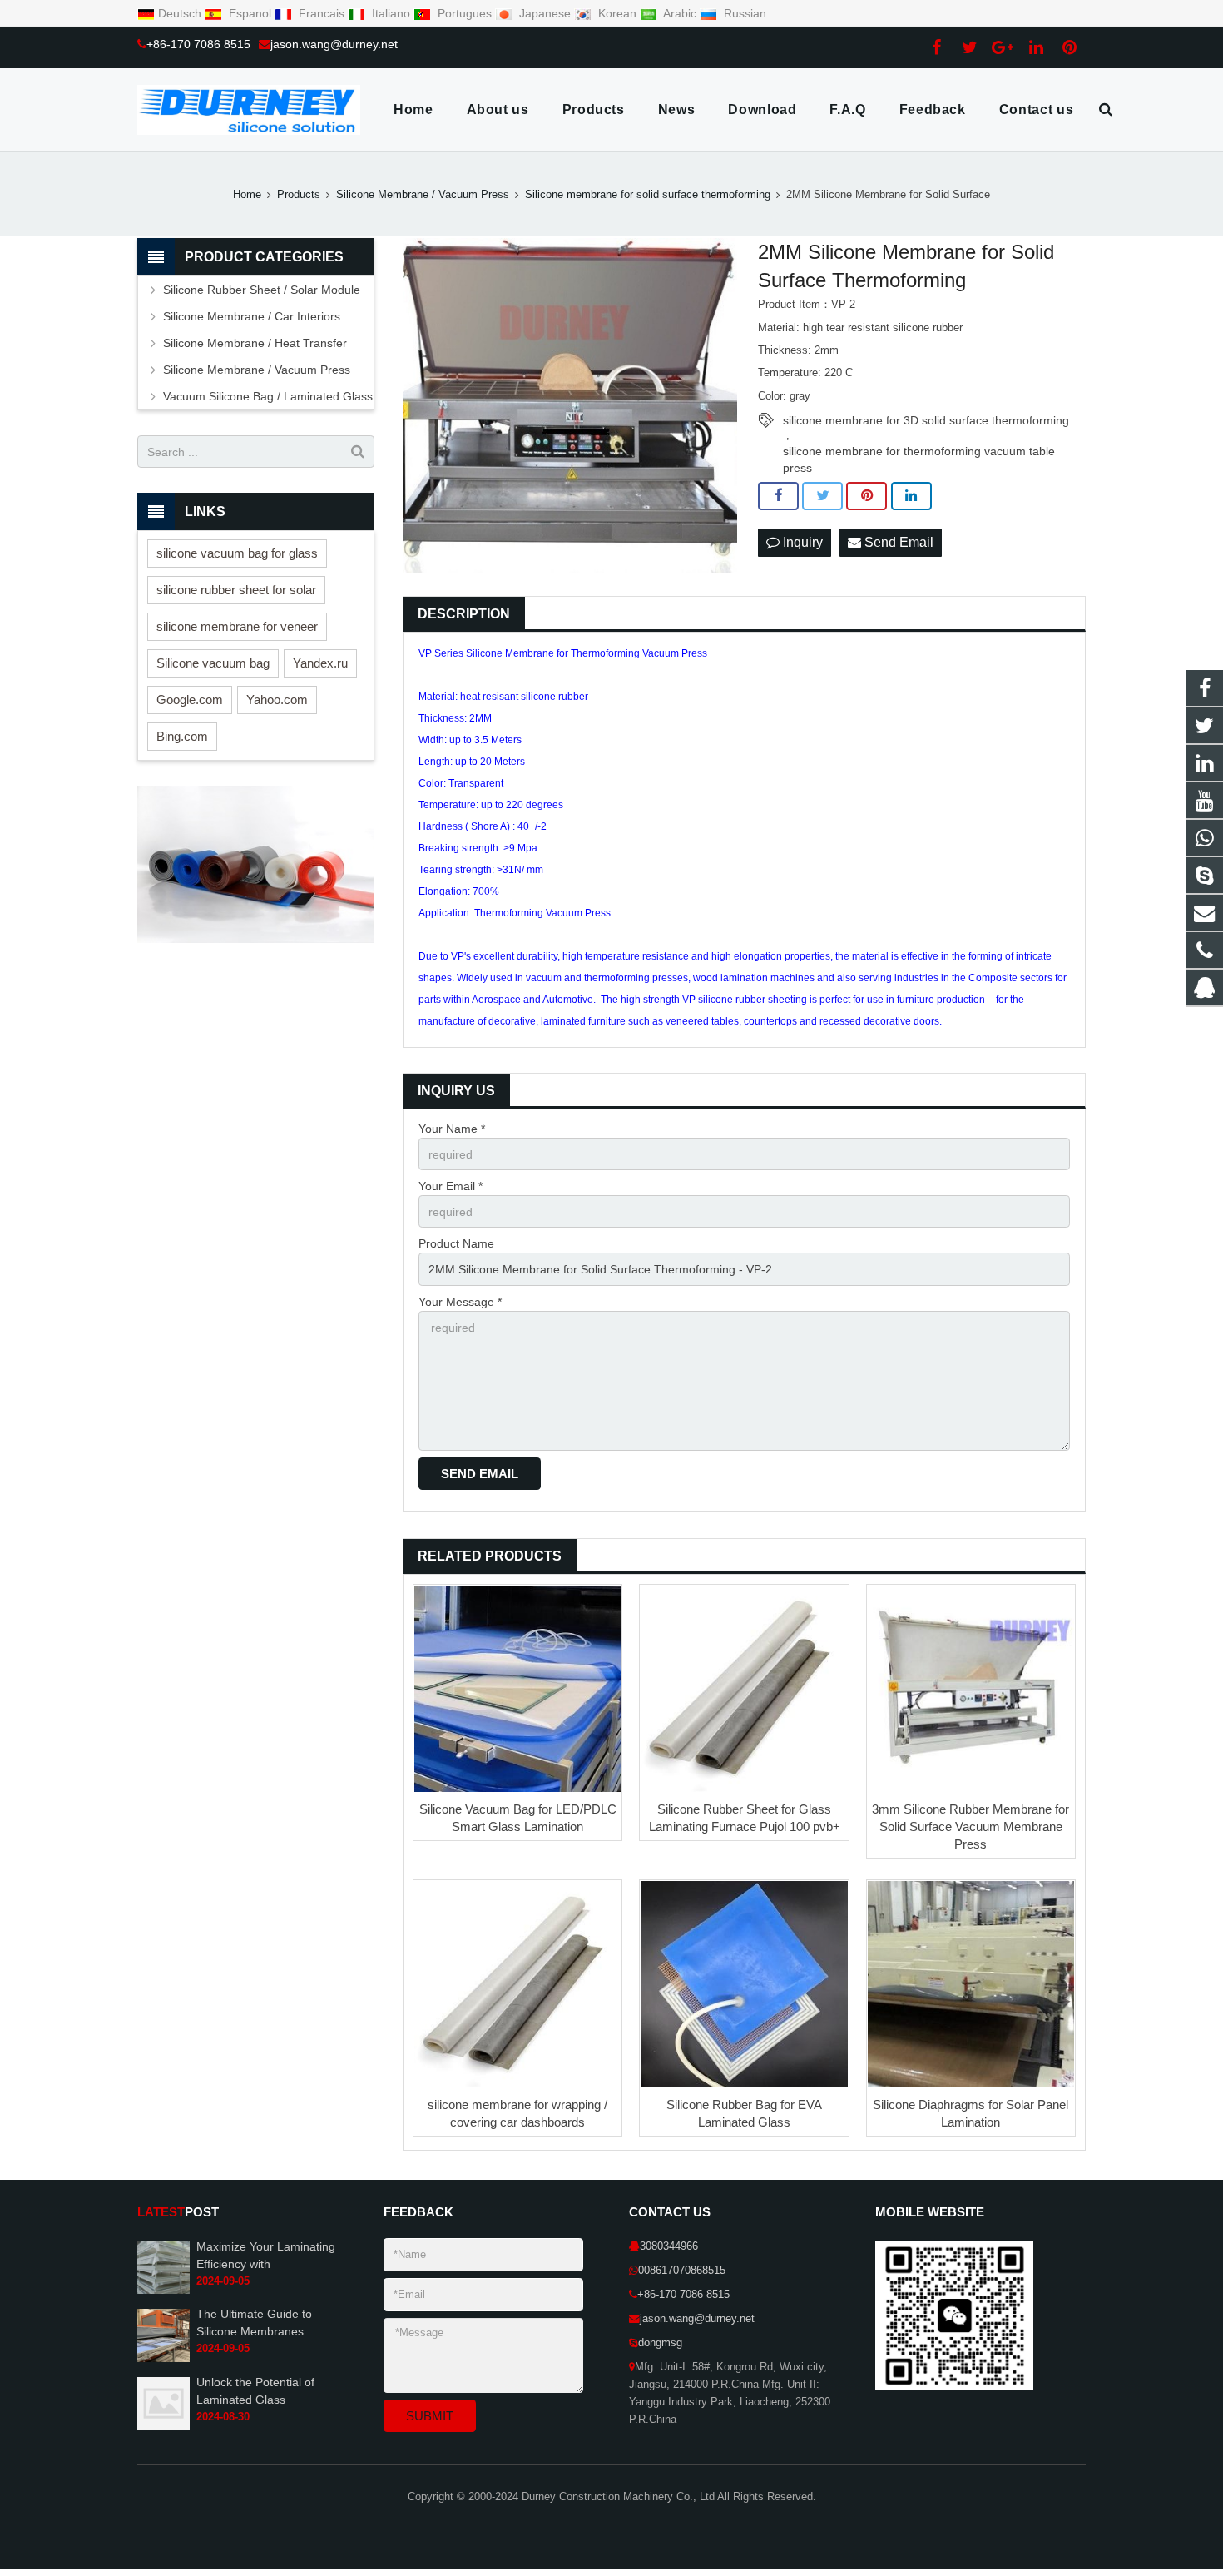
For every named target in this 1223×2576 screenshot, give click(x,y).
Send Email (897, 542)
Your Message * (460, 1302)
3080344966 (669, 2246)
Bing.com (182, 736)
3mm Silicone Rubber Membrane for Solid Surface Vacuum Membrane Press (970, 1827)
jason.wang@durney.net (334, 44)
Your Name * (452, 1129)
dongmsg (660, 2343)
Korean (617, 13)
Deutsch (181, 13)
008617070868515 (682, 2271)
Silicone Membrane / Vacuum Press (423, 195)
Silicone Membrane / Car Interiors (252, 316)
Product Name (456, 1243)
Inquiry (801, 542)
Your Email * (451, 1186)
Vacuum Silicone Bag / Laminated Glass (268, 396)
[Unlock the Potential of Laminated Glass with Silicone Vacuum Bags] (163, 2426)
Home (247, 195)
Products (299, 195)
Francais (322, 13)
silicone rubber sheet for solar (236, 590)
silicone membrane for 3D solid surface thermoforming (926, 420)
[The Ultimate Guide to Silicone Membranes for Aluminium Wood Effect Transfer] (163, 2359)
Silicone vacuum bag (213, 663)
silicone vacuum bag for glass (237, 553)
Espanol (250, 13)
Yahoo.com (277, 700)
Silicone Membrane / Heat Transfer (255, 343)
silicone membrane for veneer (237, 626)
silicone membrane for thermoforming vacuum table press (919, 452)
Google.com (190, 700)
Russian (743, 13)
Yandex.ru (320, 663)
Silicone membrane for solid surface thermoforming (648, 195)
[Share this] (778, 496)
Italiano (391, 13)
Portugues (465, 13)
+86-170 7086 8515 (198, 44)
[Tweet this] (822, 496)
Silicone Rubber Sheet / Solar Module (262, 290)
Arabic (680, 13)
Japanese (545, 13)
